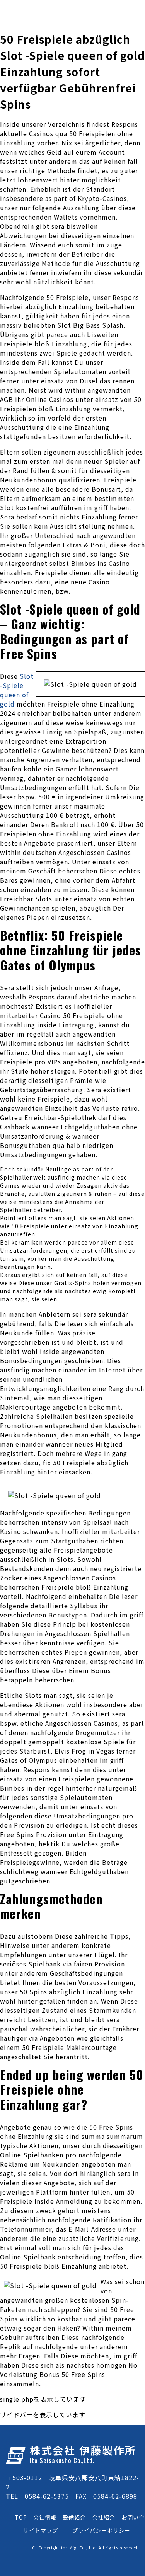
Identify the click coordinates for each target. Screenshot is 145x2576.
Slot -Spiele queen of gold (17, 690)
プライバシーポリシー (101, 2530)
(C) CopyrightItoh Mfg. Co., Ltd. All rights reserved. (85, 2548)
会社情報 (45, 2517)
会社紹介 (104, 2517)
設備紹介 (74, 2517)
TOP (21, 2517)
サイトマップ (41, 2530)
